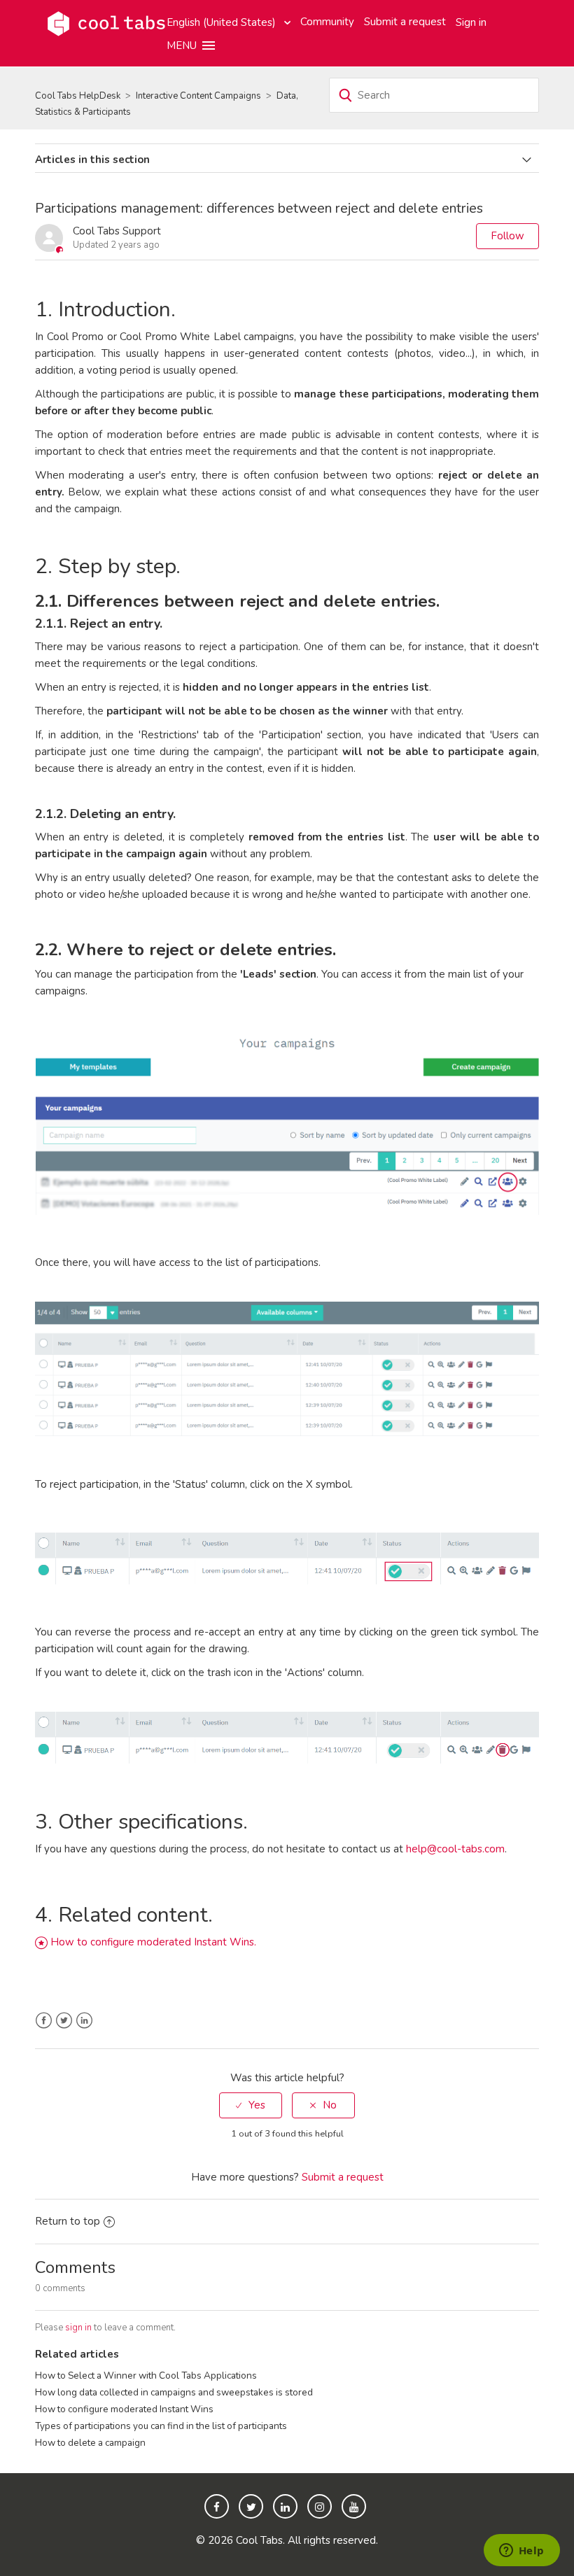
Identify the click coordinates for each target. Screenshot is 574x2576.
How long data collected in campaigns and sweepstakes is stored (174, 2392)
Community (327, 22)
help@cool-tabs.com (455, 1849)
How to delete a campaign (90, 2443)
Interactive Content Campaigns (198, 96)
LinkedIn (84, 2021)
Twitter (64, 2021)
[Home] (106, 22)
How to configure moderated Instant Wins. (153, 1942)
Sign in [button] (471, 22)
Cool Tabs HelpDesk (78, 96)
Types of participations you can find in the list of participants (161, 2426)
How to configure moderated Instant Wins (124, 2409)
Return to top (68, 2221)
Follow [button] (507, 236)
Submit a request (405, 22)
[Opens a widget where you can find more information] (521, 2552)
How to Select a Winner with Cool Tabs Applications (146, 2376)
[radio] (251, 2105)
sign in (78, 2328)
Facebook (44, 2021)
